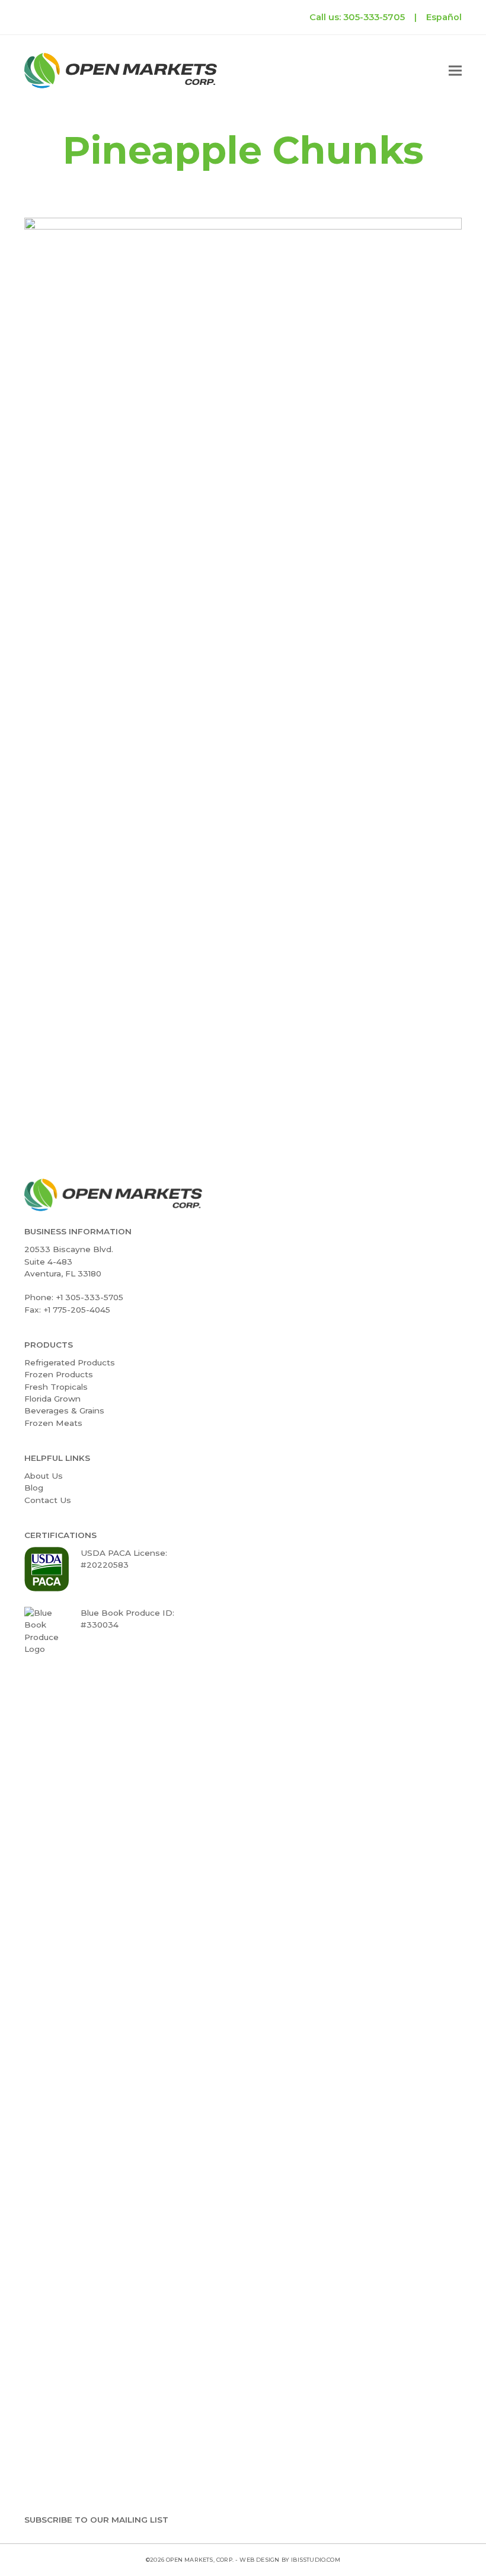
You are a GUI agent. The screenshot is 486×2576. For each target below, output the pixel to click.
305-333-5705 (374, 17)
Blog (34, 1488)
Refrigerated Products (70, 1362)
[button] (455, 71)
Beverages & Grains (64, 1410)
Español (444, 17)
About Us (44, 1476)
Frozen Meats (53, 1423)
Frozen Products (59, 1374)
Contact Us (48, 1500)
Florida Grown (52, 1399)
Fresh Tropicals (56, 1387)
